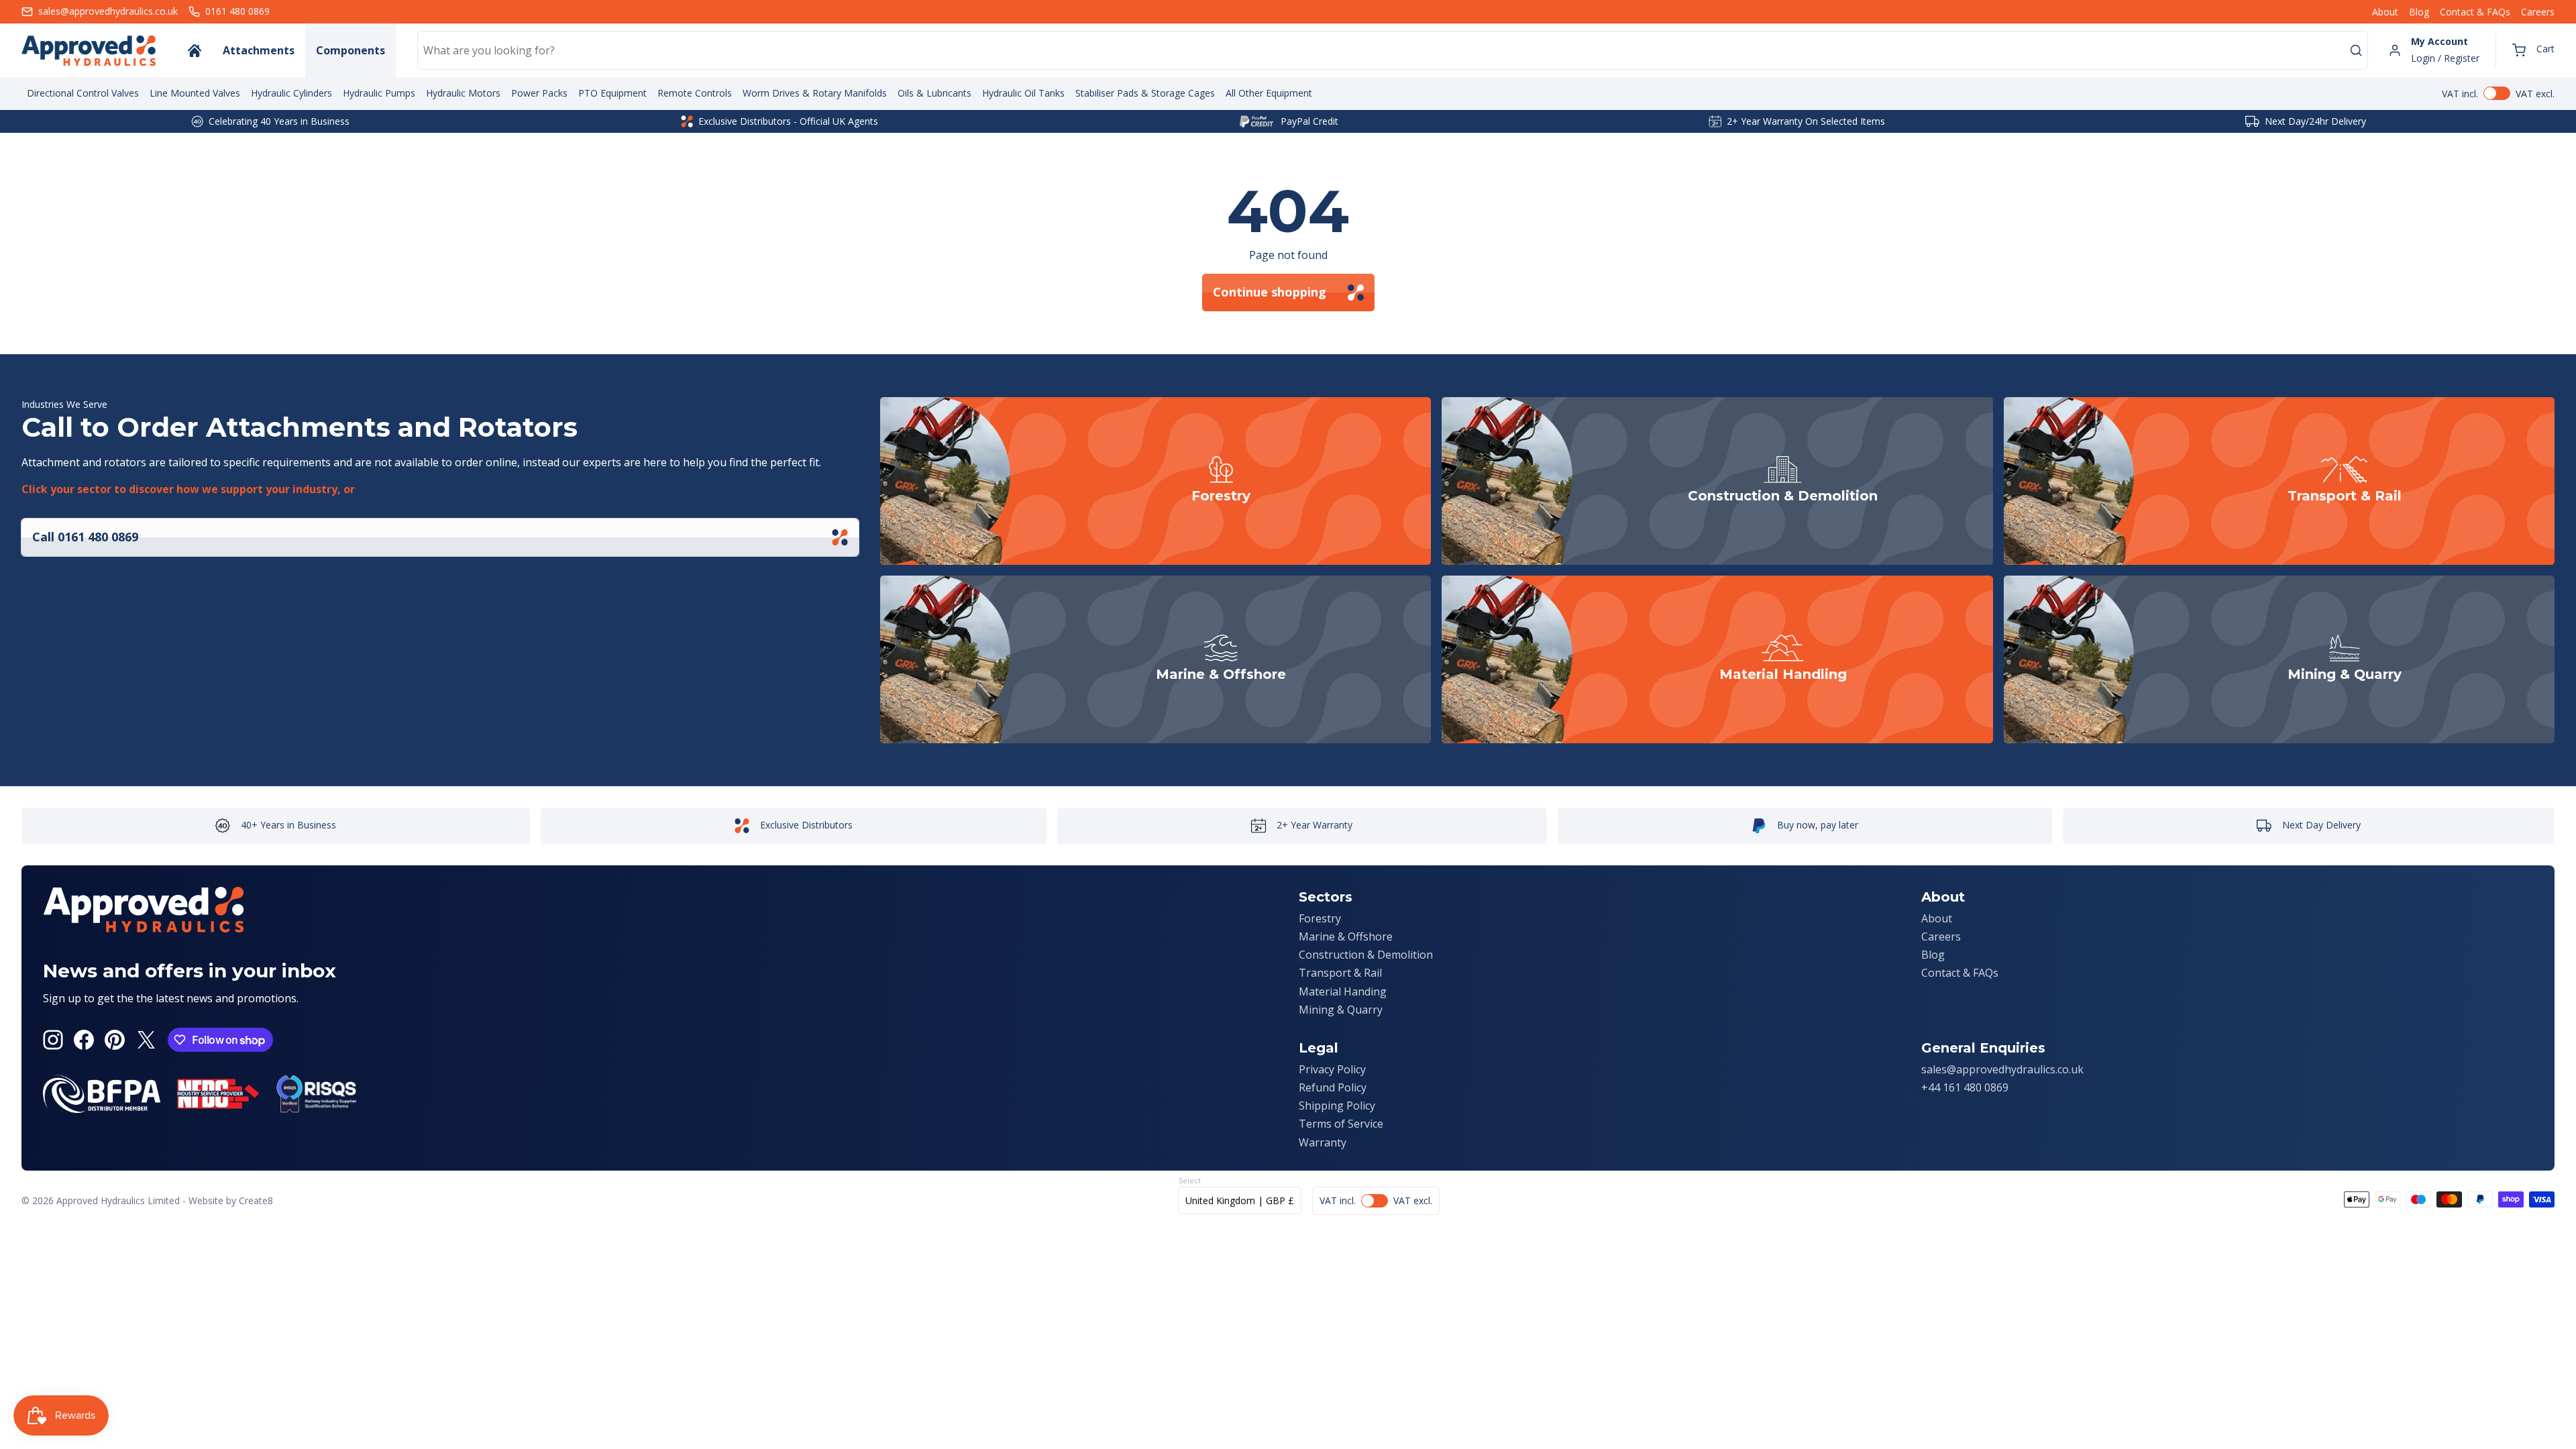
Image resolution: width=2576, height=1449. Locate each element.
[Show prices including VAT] (2498, 93)
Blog (2419, 12)
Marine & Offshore (1346, 936)
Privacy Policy (1332, 1069)
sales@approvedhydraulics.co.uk (2002, 1069)
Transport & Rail (1340, 973)
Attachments (259, 50)
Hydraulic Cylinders (291, 93)
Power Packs (539, 93)
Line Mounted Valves (195, 93)
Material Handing (1343, 991)
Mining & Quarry (1341, 1010)
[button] (2533, 50)
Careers (2538, 12)
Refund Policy (1333, 1087)
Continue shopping (1270, 292)
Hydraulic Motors (463, 93)
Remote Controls (695, 93)
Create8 (256, 1200)
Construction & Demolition (1366, 955)
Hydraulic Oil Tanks (1023, 93)
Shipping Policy (1337, 1106)
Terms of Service (1341, 1124)
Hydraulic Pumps (379, 93)
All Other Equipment (1269, 93)
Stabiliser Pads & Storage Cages (1145, 93)
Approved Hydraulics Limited (118, 1200)
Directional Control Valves (83, 93)
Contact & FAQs (2475, 12)
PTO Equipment (612, 93)
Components (351, 50)
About (2385, 12)
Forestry (1320, 918)
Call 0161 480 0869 (85, 537)
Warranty (1323, 1142)
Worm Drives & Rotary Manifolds (815, 93)
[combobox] (1393, 50)
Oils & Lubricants (934, 93)
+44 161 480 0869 (1965, 1087)
